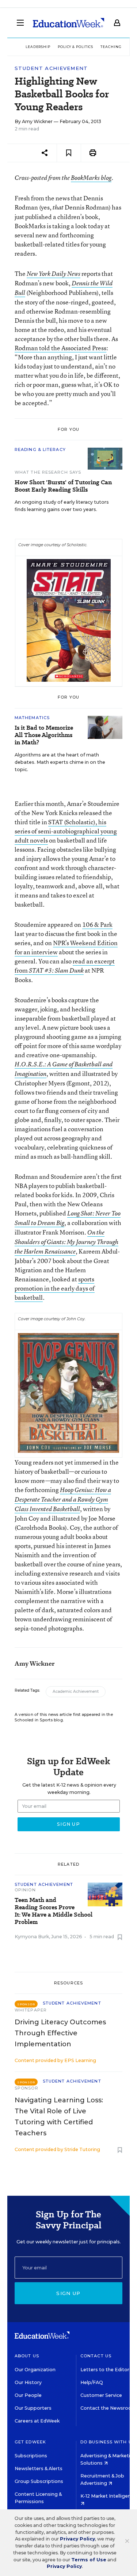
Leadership (38, 47)
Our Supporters (33, 2408)
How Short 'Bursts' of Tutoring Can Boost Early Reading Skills (63, 486)
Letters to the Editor (105, 2370)
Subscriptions (31, 2456)
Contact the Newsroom (108, 2408)
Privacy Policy (77, 2539)
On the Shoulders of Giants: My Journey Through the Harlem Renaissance (66, 1242)
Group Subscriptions (39, 2481)
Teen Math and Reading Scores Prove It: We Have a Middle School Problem (54, 1911)
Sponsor (26, 2088)
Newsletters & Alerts (39, 2468)
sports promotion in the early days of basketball (55, 1288)
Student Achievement (51, 68)
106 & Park (97, 924)
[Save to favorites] (69, 153)
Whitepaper (31, 2010)
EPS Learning (80, 2060)
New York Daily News (54, 274)
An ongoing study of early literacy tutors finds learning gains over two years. (62, 506)
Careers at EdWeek (37, 2421)
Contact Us (96, 2356)
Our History (28, 2382)
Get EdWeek (30, 2442)
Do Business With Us (108, 2442)
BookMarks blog (91, 178)
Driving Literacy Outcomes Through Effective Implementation (60, 2033)
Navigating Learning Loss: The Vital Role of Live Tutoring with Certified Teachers (59, 2117)
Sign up (68, 2293)
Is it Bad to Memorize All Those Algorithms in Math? (44, 735)
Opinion (25, 1890)
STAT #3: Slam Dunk (56, 970)
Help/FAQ (92, 2382)
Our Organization (35, 2370)
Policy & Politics (75, 47)
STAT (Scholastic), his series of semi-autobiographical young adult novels (66, 831)
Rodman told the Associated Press (60, 348)
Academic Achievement (76, 1692)
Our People (28, 2395)
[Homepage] (68, 23)
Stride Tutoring (82, 2149)
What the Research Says (48, 472)
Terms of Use (89, 2560)
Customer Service (101, 2395)
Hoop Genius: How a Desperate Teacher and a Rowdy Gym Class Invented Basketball (63, 1499)
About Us (27, 2356)
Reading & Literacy (40, 449)
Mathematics (32, 718)
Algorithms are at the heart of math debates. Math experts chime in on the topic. (60, 762)
